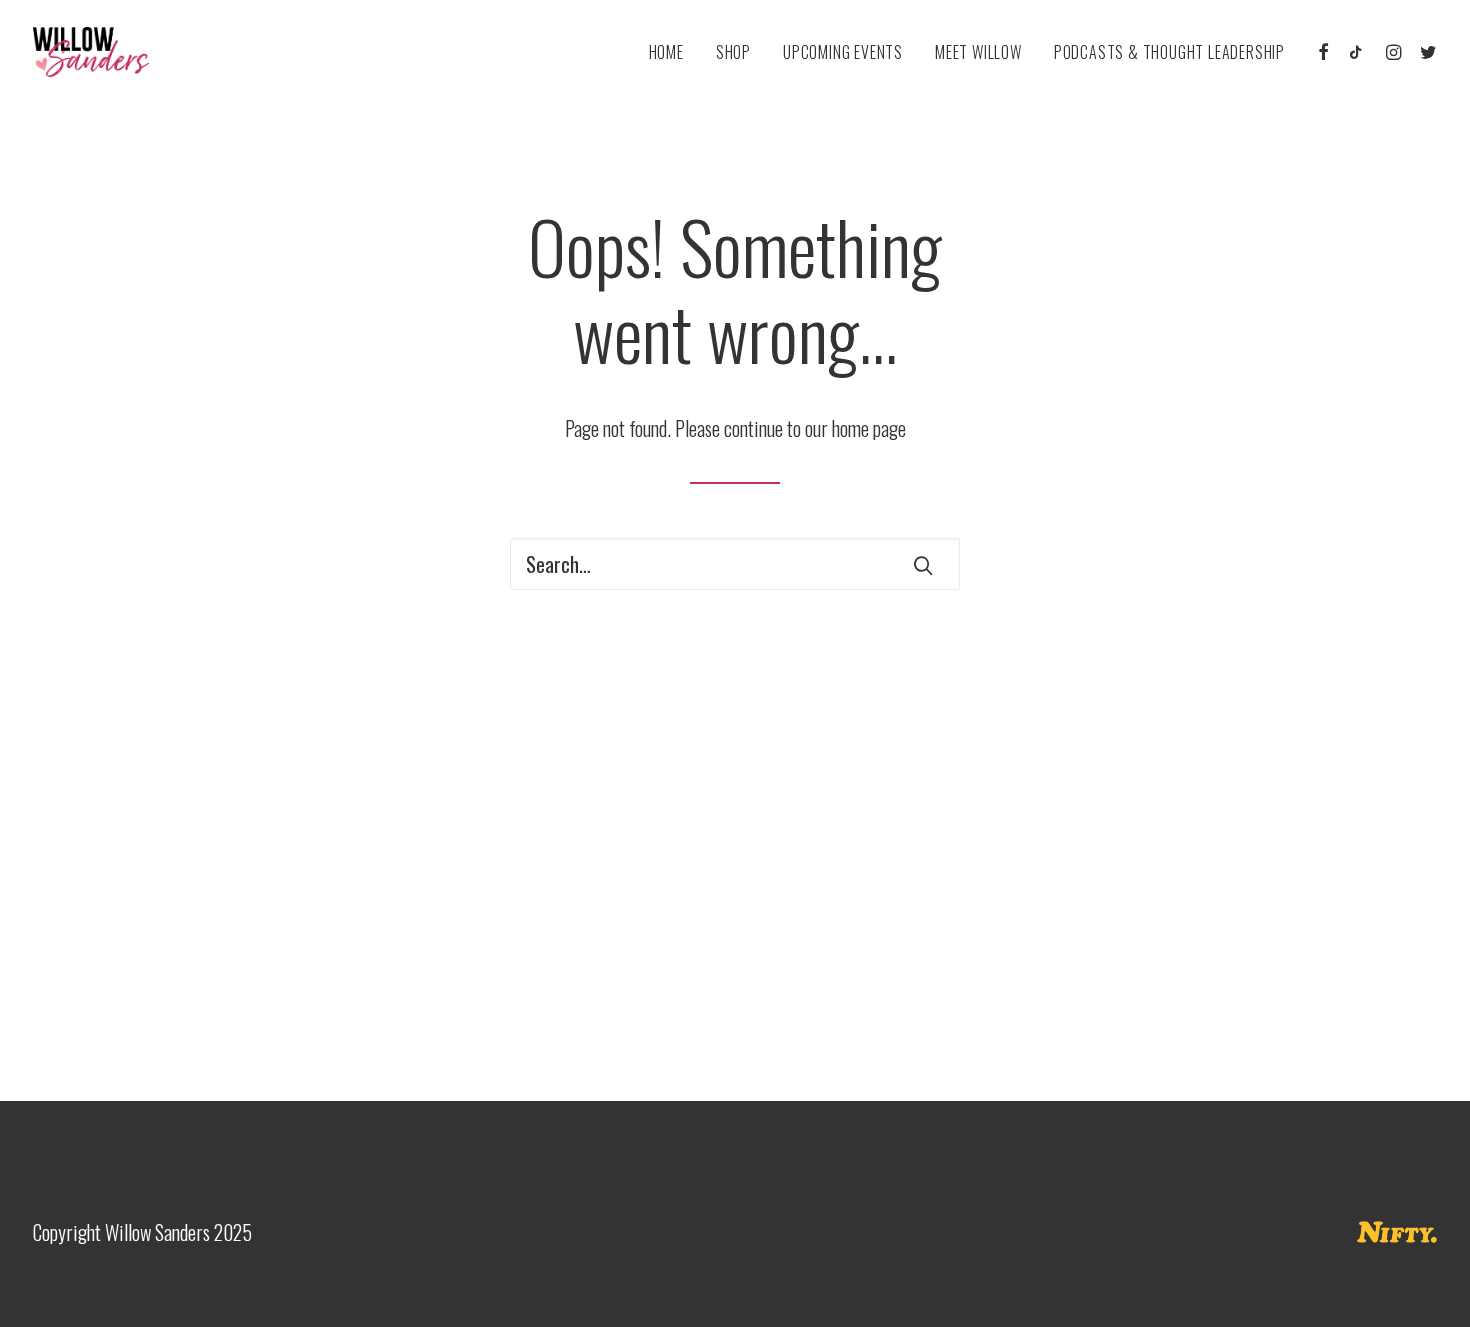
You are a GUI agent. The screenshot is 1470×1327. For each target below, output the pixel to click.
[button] (1324, 52)
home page (869, 428)
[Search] (735, 564)
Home (666, 52)
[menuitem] (666, 52)
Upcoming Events (843, 52)
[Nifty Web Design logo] (1397, 1232)
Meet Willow (978, 52)
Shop (733, 52)
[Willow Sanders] (91, 52)
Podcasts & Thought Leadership (1169, 52)
